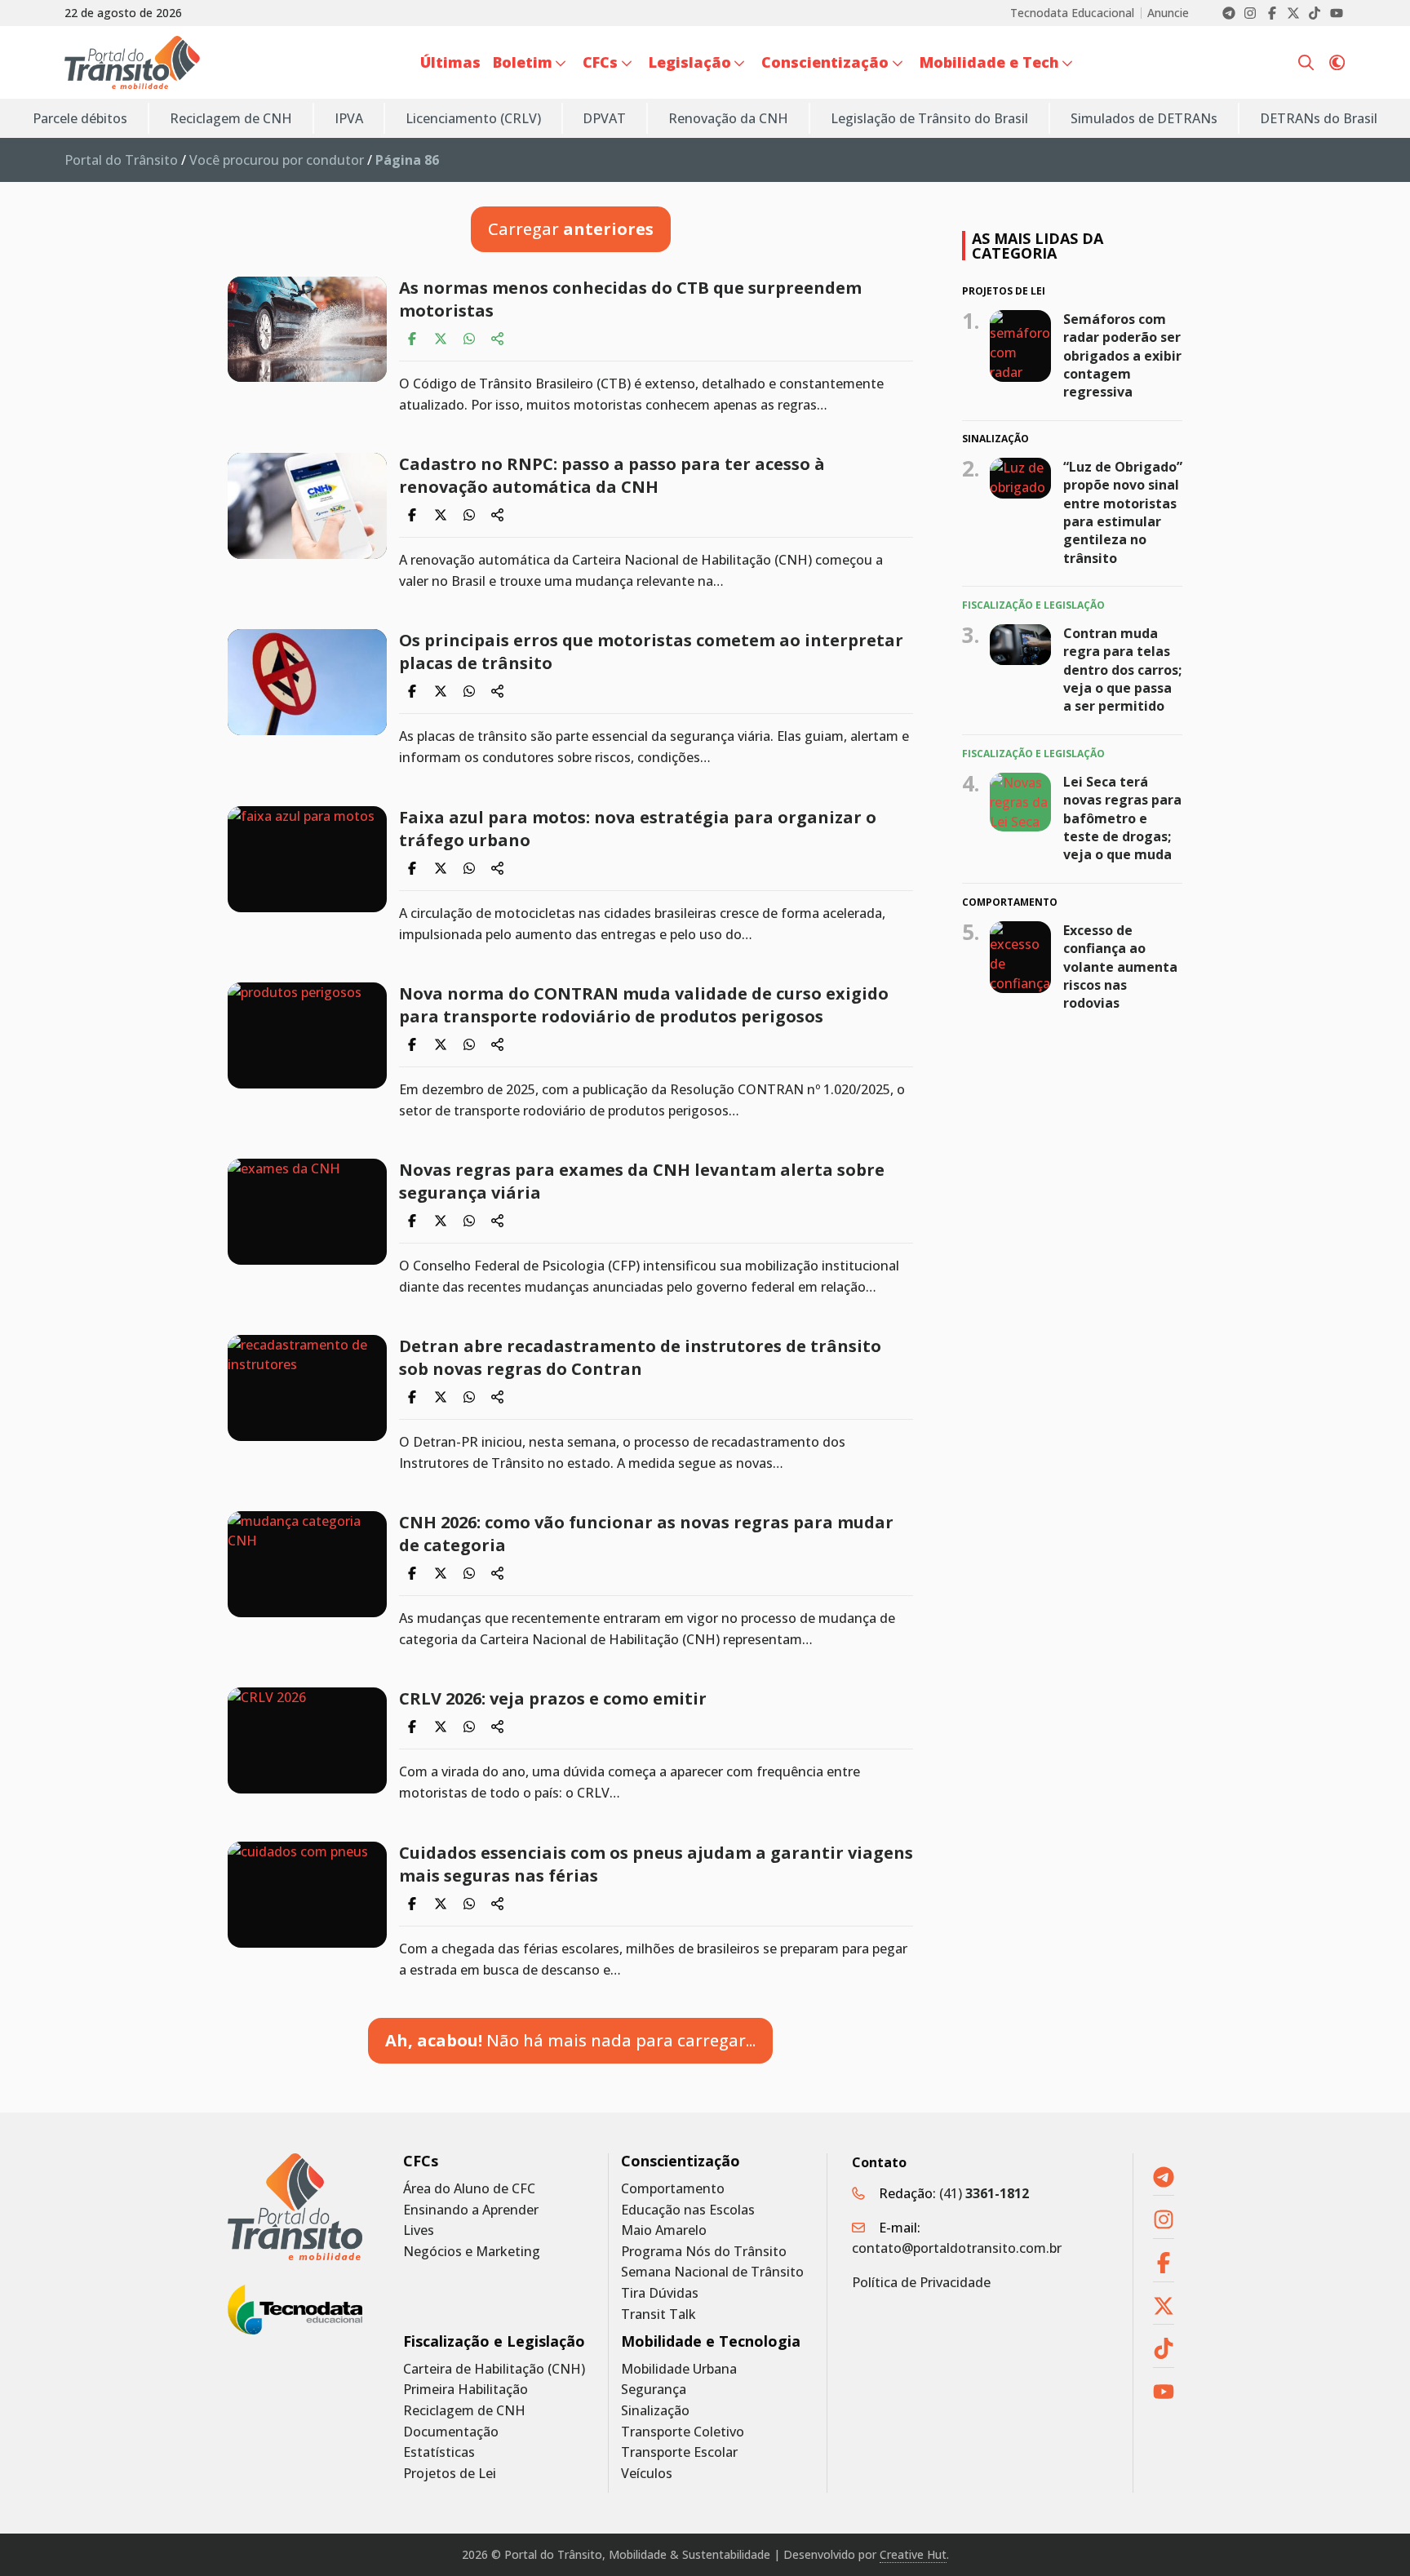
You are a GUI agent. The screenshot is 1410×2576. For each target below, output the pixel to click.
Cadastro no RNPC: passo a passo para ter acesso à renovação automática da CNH (612, 475)
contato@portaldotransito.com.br (957, 2248)
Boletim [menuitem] (523, 62)
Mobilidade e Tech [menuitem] (989, 62)
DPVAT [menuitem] (604, 118)
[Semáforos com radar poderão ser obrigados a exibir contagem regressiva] (1020, 345)
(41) (984, 2193)
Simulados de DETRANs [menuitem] (1144, 118)
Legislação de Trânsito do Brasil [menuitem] (929, 118)
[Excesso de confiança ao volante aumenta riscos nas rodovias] (1020, 957)
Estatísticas (439, 2452)
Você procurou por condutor (277, 160)
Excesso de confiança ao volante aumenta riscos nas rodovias (1120, 967)
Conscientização (681, 2161)
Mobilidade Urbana (679, 2369)
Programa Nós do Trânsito (704, 2252)
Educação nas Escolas (688, 2210)
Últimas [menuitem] (450, 62)
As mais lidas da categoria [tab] (1038, 246)
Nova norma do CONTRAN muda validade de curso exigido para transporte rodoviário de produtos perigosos (644, 1005)
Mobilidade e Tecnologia (711, 2341)
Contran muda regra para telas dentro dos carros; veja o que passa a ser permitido (1122, 670)
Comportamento (673, 2189)
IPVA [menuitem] (349, 118)
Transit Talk (658, 2314)
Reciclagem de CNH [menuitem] (231, 118)
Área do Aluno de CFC (469, 2189)
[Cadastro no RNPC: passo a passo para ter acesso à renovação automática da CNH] (307, 506)
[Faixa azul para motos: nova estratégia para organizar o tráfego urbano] (307, 859)
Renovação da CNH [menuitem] (728, 118)
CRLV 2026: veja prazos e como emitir (553, 1698)
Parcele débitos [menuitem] (80, 118)
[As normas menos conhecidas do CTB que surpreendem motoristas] (307, 329)
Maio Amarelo (664, 2230)
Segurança (654, 2390)
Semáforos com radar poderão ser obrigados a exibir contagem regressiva (1122, 355)
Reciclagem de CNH (464, 2411)
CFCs (421, 2161)
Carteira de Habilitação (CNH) (494, 2369)
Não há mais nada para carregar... (570, 2040)
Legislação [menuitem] (690, 62)
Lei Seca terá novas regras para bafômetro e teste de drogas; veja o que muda (1122, 818)
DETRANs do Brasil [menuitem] (1319, 118)
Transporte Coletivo (683, 2432)
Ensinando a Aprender (471, 2210)
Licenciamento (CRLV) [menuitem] (473, 118)
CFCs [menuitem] (600, 62)
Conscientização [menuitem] (825, 62)
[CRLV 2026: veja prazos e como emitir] (307, 1740)
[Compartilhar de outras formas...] (498, 339)
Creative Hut (913, 2554)
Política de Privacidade (921, 2282)
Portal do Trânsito (121, 160)
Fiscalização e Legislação (494, 2341)
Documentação (451, 2432)
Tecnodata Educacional (1072, 13)
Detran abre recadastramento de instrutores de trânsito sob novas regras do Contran (640, 1357)
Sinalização (655, 2411)
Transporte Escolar (679, 2452)
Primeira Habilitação (466, 2390)
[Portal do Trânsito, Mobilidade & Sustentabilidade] (295, 2207)
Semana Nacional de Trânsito (712, 2272)
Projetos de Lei (450, 2474)
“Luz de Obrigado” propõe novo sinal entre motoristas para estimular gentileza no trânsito (1123, 512)
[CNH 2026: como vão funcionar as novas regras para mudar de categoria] (307, 1564)
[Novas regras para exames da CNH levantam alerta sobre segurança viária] (307, 1212)
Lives (419, 2230)
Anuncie (1168, 13)
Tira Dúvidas (660, 2293)
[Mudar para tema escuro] (1337, 63)
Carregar (571, 229)
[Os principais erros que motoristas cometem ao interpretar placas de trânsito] (307, 682)
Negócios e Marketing (472, 2252)
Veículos (647, 2474)
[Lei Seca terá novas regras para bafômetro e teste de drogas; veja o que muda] (1020, 802)
